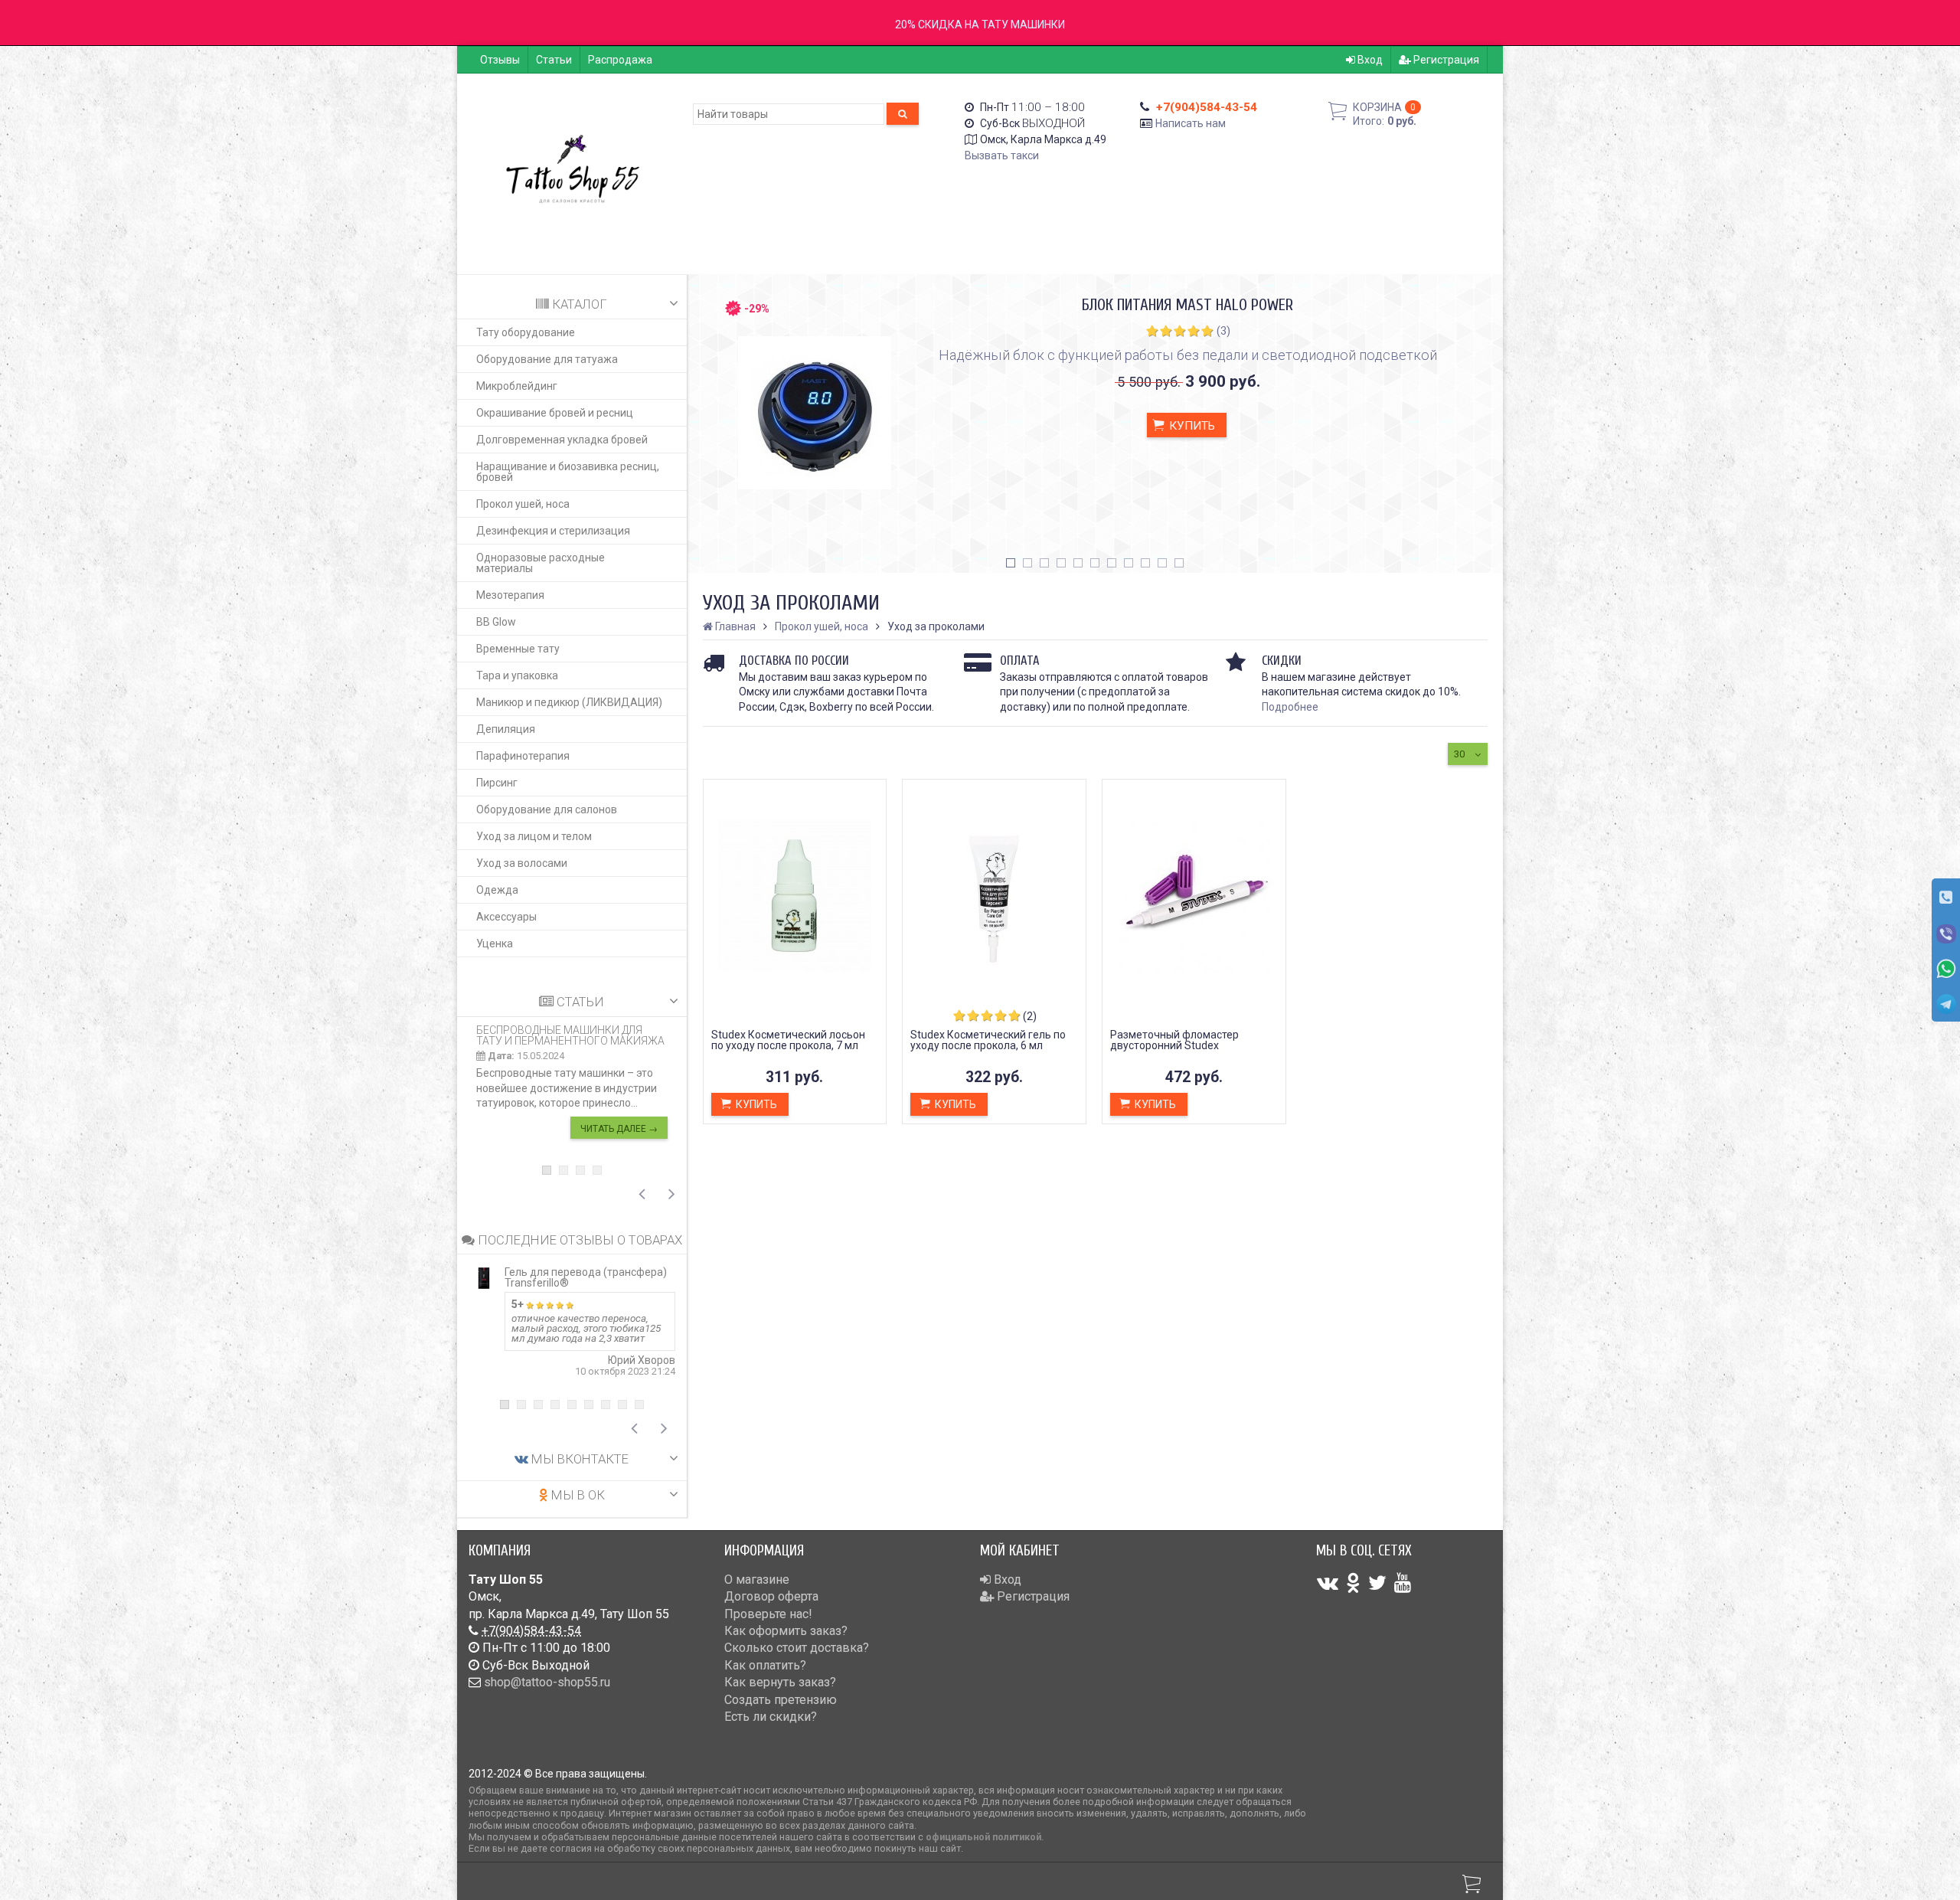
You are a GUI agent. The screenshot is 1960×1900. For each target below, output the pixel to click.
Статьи (554, 60)
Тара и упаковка (517, 675)
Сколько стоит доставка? (797, 1648)
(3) (1223, 331)
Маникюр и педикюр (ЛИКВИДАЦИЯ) (569, 702)
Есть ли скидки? (771, 1717)
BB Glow (496, 622)
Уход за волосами (522, 863)
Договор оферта (771, 1596)
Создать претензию (781, 1700)
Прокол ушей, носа (523, 504)
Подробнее (1290, 707)
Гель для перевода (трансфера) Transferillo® (586, 1277)
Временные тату (518, 649)
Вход (1369, 60)
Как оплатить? (765, 1665)
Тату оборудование (526, 332)
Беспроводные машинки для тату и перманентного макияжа (570, 1035)
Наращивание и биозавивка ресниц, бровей (568, 472)
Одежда (497, 890)
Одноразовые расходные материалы (541, 563)
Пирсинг (497, 783)
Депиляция (506, 729)
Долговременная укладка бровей (562, 440)
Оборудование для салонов (547, 809)
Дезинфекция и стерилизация (553, 531)
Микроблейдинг (517, 386)
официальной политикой (983, 1837)
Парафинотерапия (523, 756)
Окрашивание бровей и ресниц (555, 413)
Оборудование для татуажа (547, 359)
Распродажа (620, 60)
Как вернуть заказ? (780, 1682)
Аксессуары (506, 917)
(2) (1030, 1016)
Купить (1191, 426)
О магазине (757, 1580)
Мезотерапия (510, 595)
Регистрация (1445, 60)
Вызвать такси (1002, 155)
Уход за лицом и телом (534, 836)
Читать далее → (619, 1129)
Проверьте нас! (768, 1614)
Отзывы (500, 60)
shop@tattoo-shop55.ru (547, 1682)
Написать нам (1191, 123)
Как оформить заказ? (786, 1631)
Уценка (495, 943)
